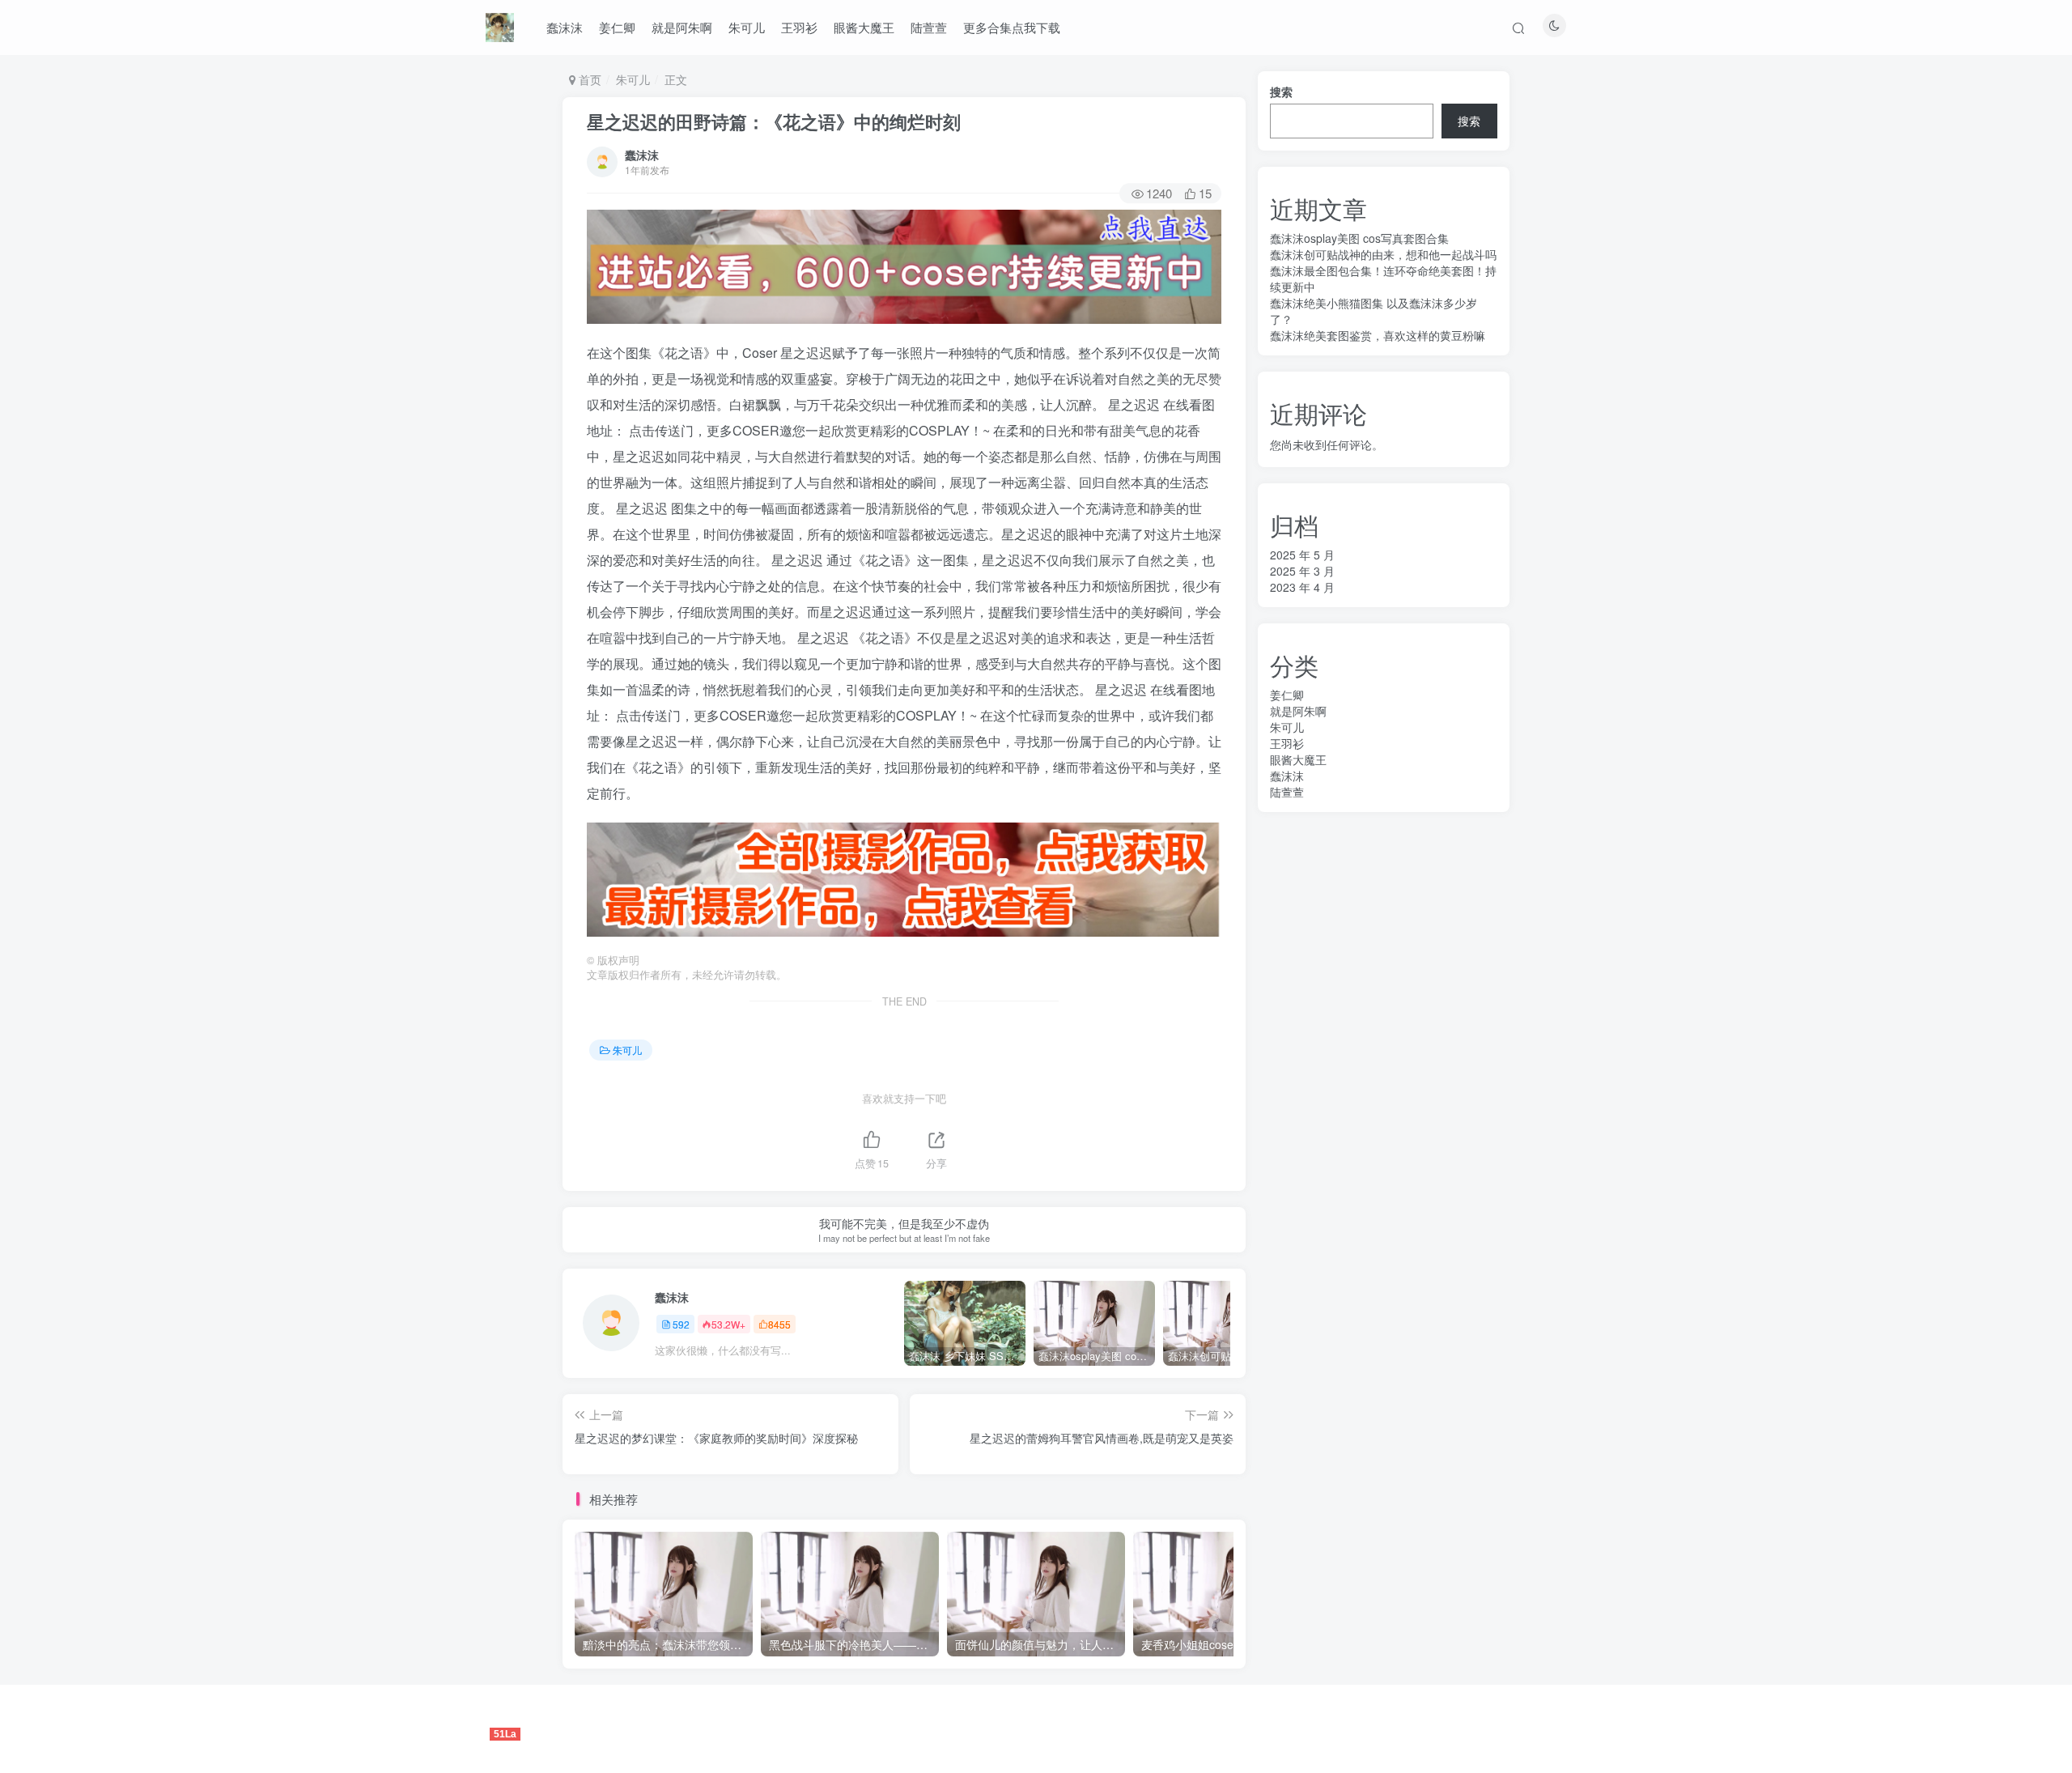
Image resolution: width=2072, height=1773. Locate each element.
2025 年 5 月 (1302, 555)
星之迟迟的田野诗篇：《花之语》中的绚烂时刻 (774, 121)
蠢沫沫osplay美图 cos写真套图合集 (1359, 238)
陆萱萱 (929, 27)
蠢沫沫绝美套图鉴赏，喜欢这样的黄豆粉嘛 (1378, 335)
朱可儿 (747, 27)
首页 (588, 79)
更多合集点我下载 (1012, 27)
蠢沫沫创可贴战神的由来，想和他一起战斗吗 (1383, 254)
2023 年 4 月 (1302, 587)
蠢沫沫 (565, 27)
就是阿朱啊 (682, 27)
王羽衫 (799, 27)
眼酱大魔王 (864, 27)
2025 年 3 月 (1302, 571)
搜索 (1281, 91)
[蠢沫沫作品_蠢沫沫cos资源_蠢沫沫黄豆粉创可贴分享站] (500, 25)
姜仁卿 (617, 27)
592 (681, 1324)
